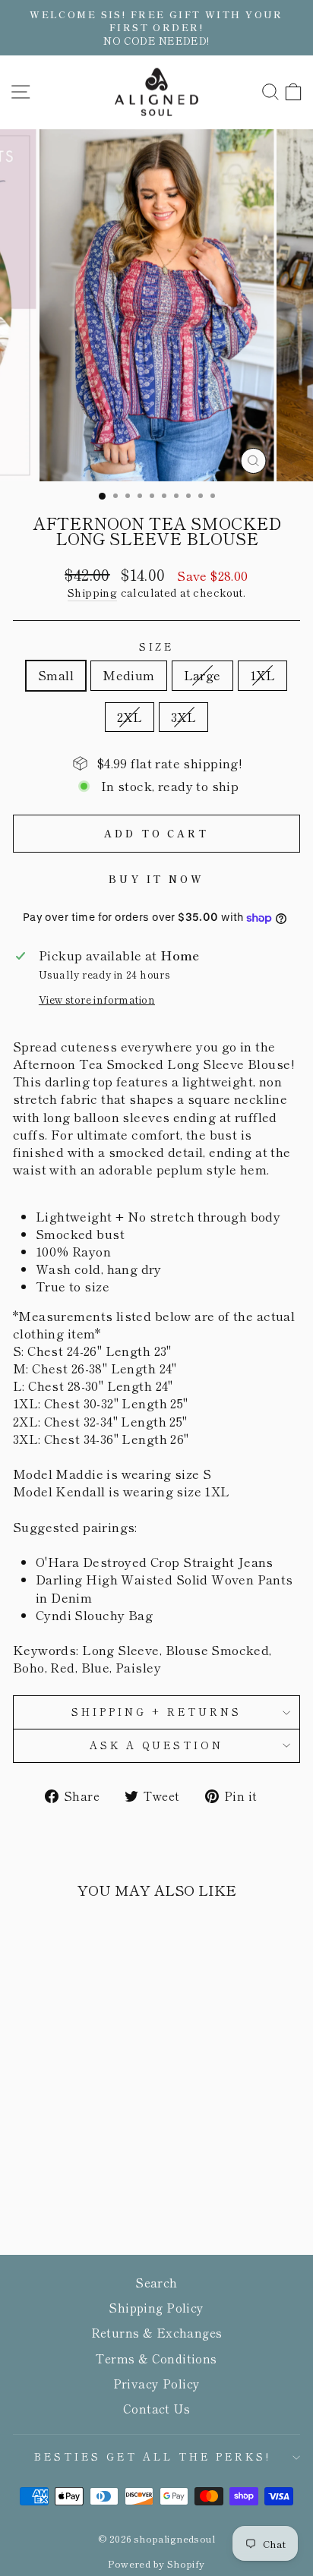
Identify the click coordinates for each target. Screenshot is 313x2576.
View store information (97, 1000)
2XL (130, 717)
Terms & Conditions (156, 2358)
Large (202, 675)
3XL (183, 717)
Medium (128, 675)
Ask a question (157, 1745)
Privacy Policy (157, 2383)
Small (56, 675)
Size (157, 647)
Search (156, 2282)
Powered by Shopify (156, 2563)
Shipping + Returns (156, 1712)
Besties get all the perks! (152, 2456)
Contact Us (156, 2408)
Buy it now (156, 879)
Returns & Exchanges (157, 2332)
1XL (262, 675)
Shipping (92, 593)
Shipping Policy (156, 2307)
